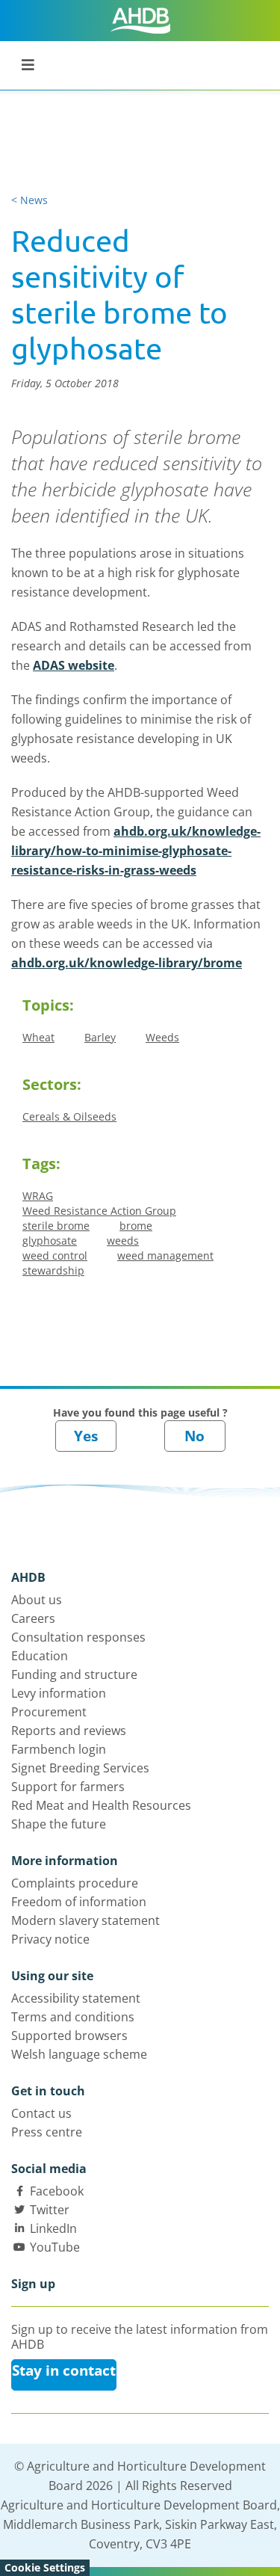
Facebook (57, 2191)
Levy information (59, 1693)
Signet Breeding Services (80, 1768)
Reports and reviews (69, 1731)
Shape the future (59, 1824)
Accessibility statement (76, 1998)
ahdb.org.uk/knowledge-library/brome (127, 963)
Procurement (49, 1712)
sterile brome (56, 1226)
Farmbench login (59, 1749)
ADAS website (74, 665)
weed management (165, 1255)
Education (40, 1656)
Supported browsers (69, 2036)
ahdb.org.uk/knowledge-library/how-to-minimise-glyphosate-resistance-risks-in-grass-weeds (136, 851)
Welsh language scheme (79, 2054)
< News (29, 200)
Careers (33, 1618)
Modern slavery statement (85, 1920)
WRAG (38, 1196)
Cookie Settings (45, 2567)
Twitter (50, 2210)
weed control (55, 1255)
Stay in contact (64, 2370)
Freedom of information (79, 1902)
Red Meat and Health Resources (101, 1805)
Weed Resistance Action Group (99, 1211)
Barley (100, 1037)
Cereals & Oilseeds (69, 1116)
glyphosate (50, 1241)
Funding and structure (74, 1674)
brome (136, 1226)
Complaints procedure (75, 1883)
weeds (123, 1241)
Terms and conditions (73, 2017)
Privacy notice (50, 1939)
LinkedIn (53, 2228)
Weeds (162, 1037)
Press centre (47, 2132)
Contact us (41, 2113)
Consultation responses (78, 1637)
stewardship (53, 1270)
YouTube (55, 2247)
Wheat (38, 1037)
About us (37, 1600)
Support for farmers (68, 1787)
